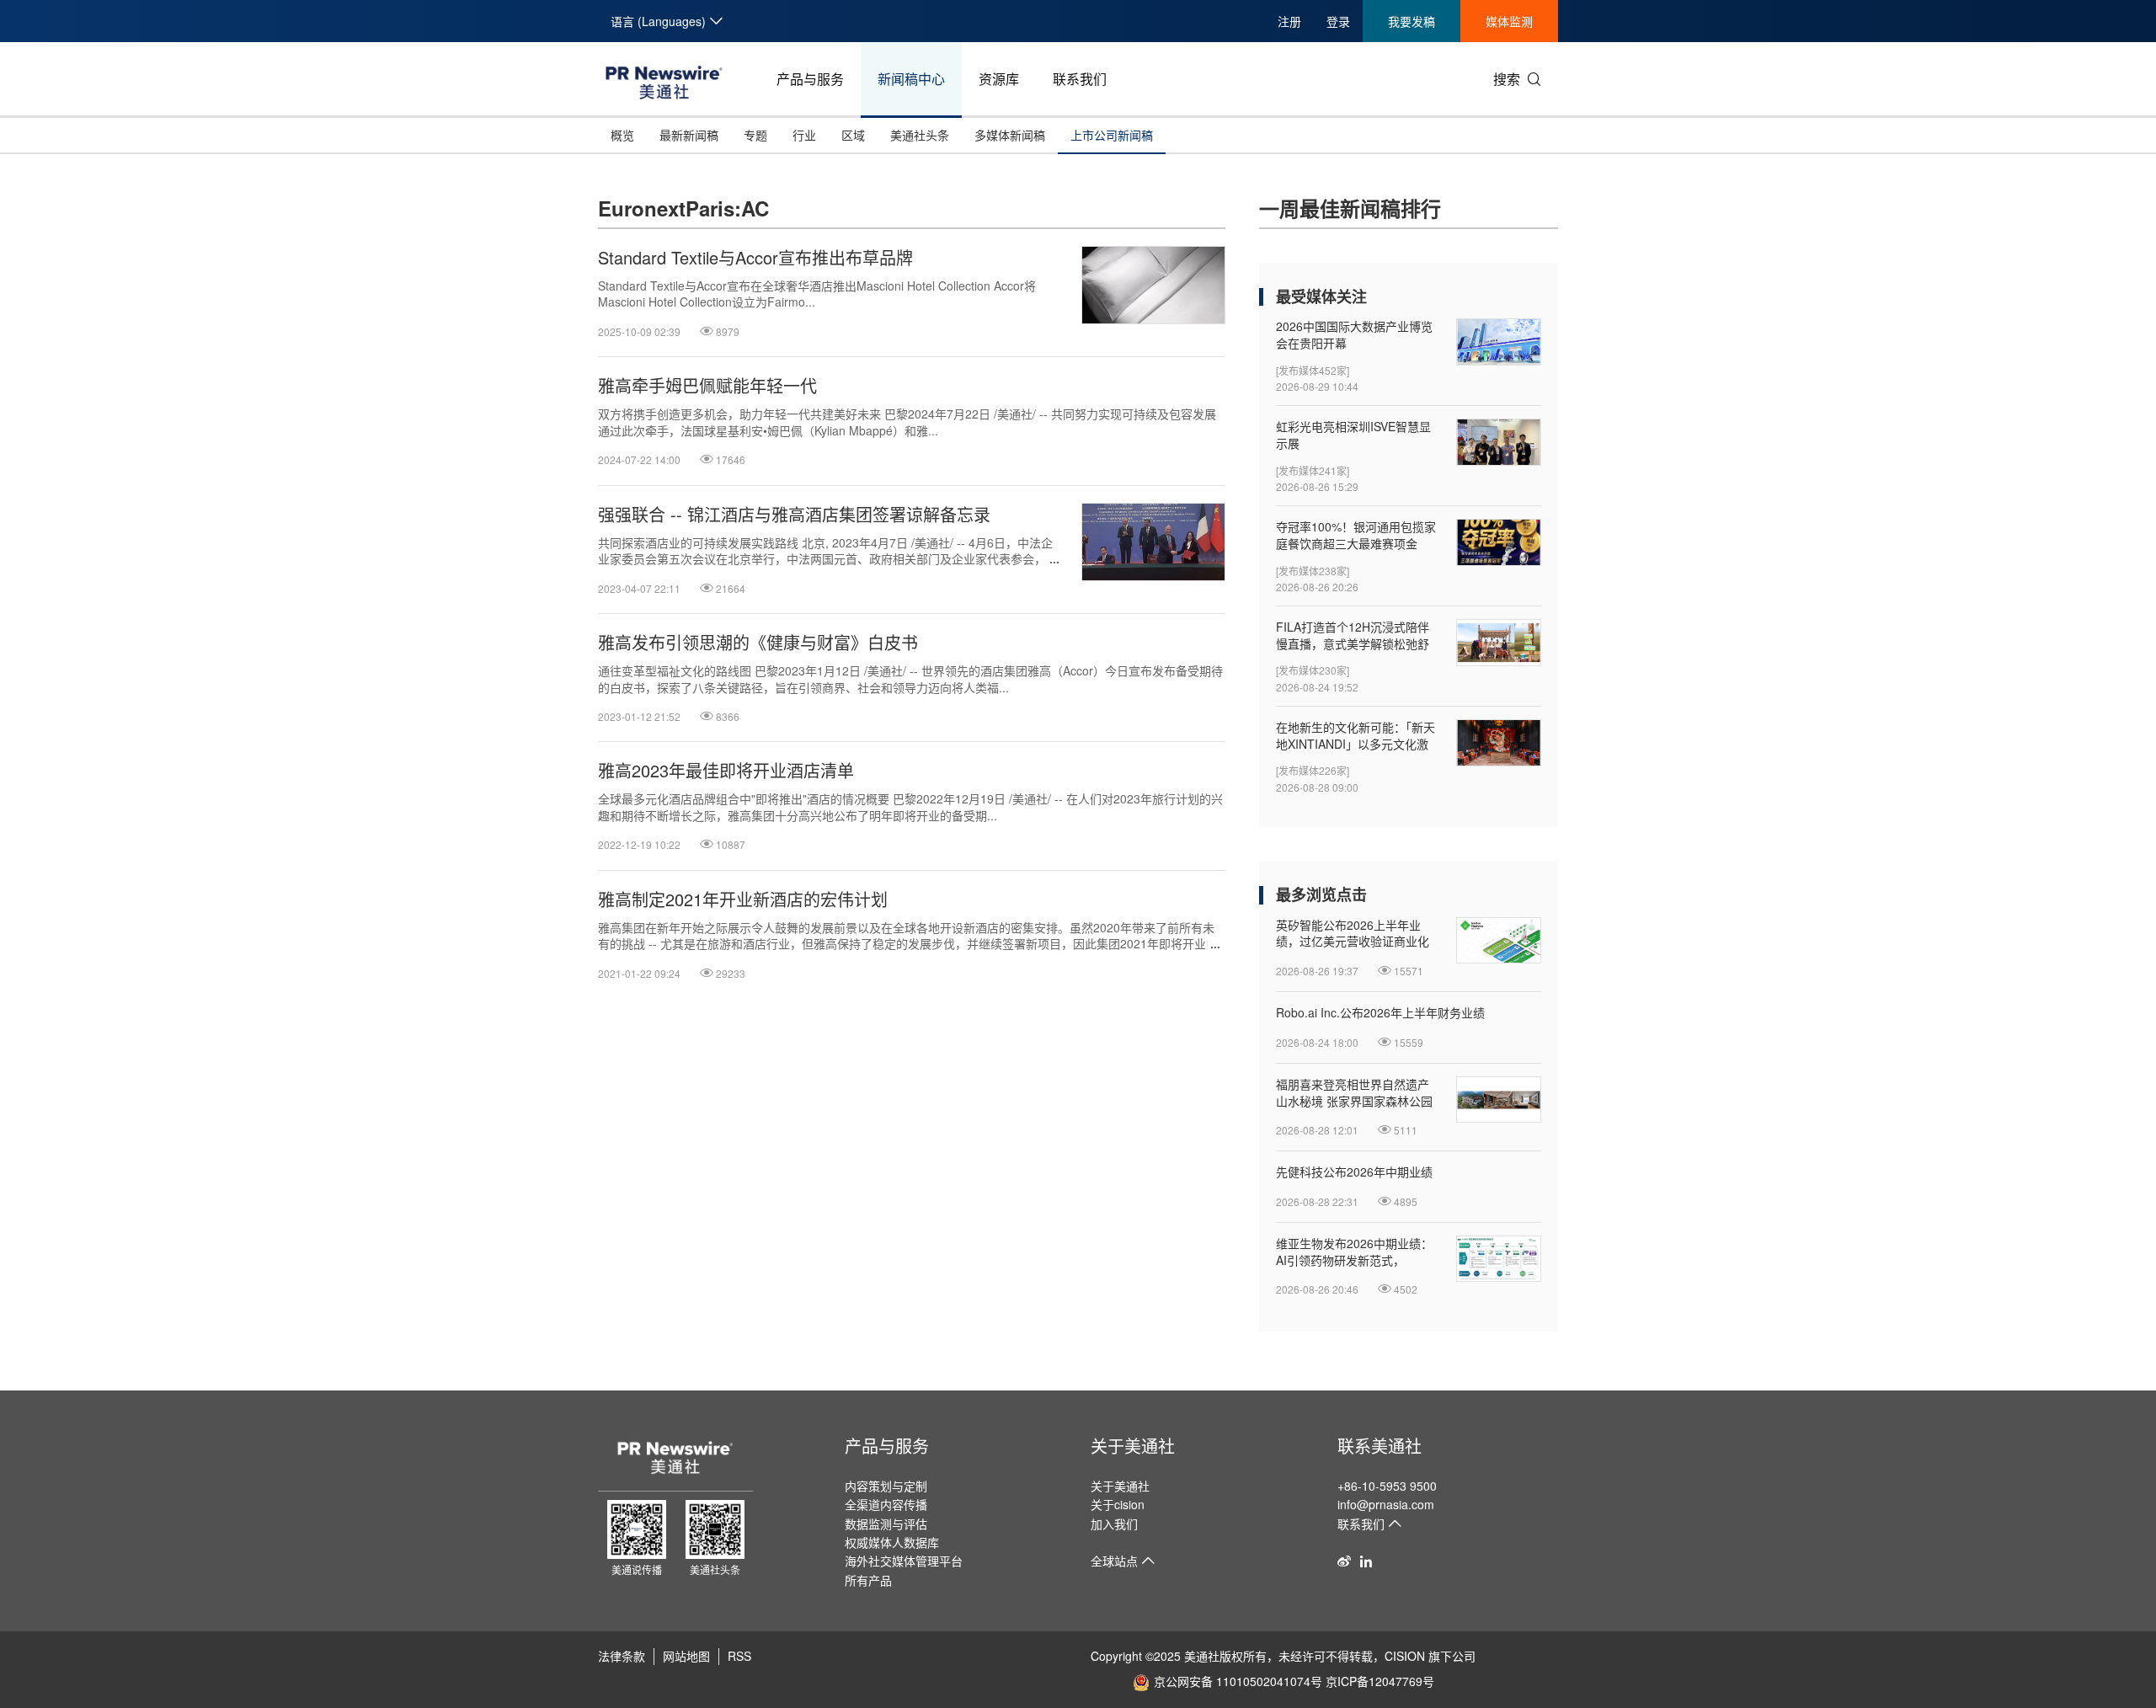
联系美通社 (1380, 1446)
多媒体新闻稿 (1010, 135)
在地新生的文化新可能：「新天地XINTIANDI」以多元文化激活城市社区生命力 (1356, 736)
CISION (1405, 1656)
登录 (1338, 21)
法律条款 (622, 1656)
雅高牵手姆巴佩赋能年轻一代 (707, 386)
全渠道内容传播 (886, 1504)
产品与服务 (810, 79)
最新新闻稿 (689, 135)
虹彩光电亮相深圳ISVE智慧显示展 (1353, 435)
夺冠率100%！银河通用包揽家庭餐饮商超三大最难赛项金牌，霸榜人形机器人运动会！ (1356, 535)
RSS (739, 1656)
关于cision (1118, 1504)
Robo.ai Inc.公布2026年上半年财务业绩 (1380, 1013)
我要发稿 (1412, 21)
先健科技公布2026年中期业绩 (1354, 1172)
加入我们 (1114, 1524)
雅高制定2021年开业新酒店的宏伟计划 (743, 899)
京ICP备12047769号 (1380, 1681)
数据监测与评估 (886, 1524)
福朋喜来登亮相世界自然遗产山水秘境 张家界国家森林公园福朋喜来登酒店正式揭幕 (1354, 1093)
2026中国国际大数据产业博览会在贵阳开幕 (1354, 335)
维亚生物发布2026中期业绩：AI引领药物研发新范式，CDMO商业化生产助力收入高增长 (1354, 1252)
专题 (755, 135)
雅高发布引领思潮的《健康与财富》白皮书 (758, 643)
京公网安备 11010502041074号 (1238, 1681)
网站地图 (686, 1656)
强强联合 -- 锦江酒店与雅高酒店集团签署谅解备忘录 (794, 515)
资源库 (999, 79)
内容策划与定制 (886, 1486)
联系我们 (1080, 79)
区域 (853, 135)
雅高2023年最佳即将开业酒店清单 (726, 771)
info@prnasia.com (1386, 1504)
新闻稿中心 (911, 79)
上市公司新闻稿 (1112, 135)
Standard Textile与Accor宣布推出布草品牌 (755, 258)
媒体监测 (1509, 21)
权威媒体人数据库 (892, 1542)
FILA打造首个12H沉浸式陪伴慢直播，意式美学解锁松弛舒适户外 (1353, 635)
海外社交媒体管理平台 (904, 1561)
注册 (1289, 21)
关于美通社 (1133, 1446)
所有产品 (868, 1580)
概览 (622, 135)
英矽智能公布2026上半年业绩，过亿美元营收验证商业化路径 (1353, 934)
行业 (804, 135)
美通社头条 (920, 135)
